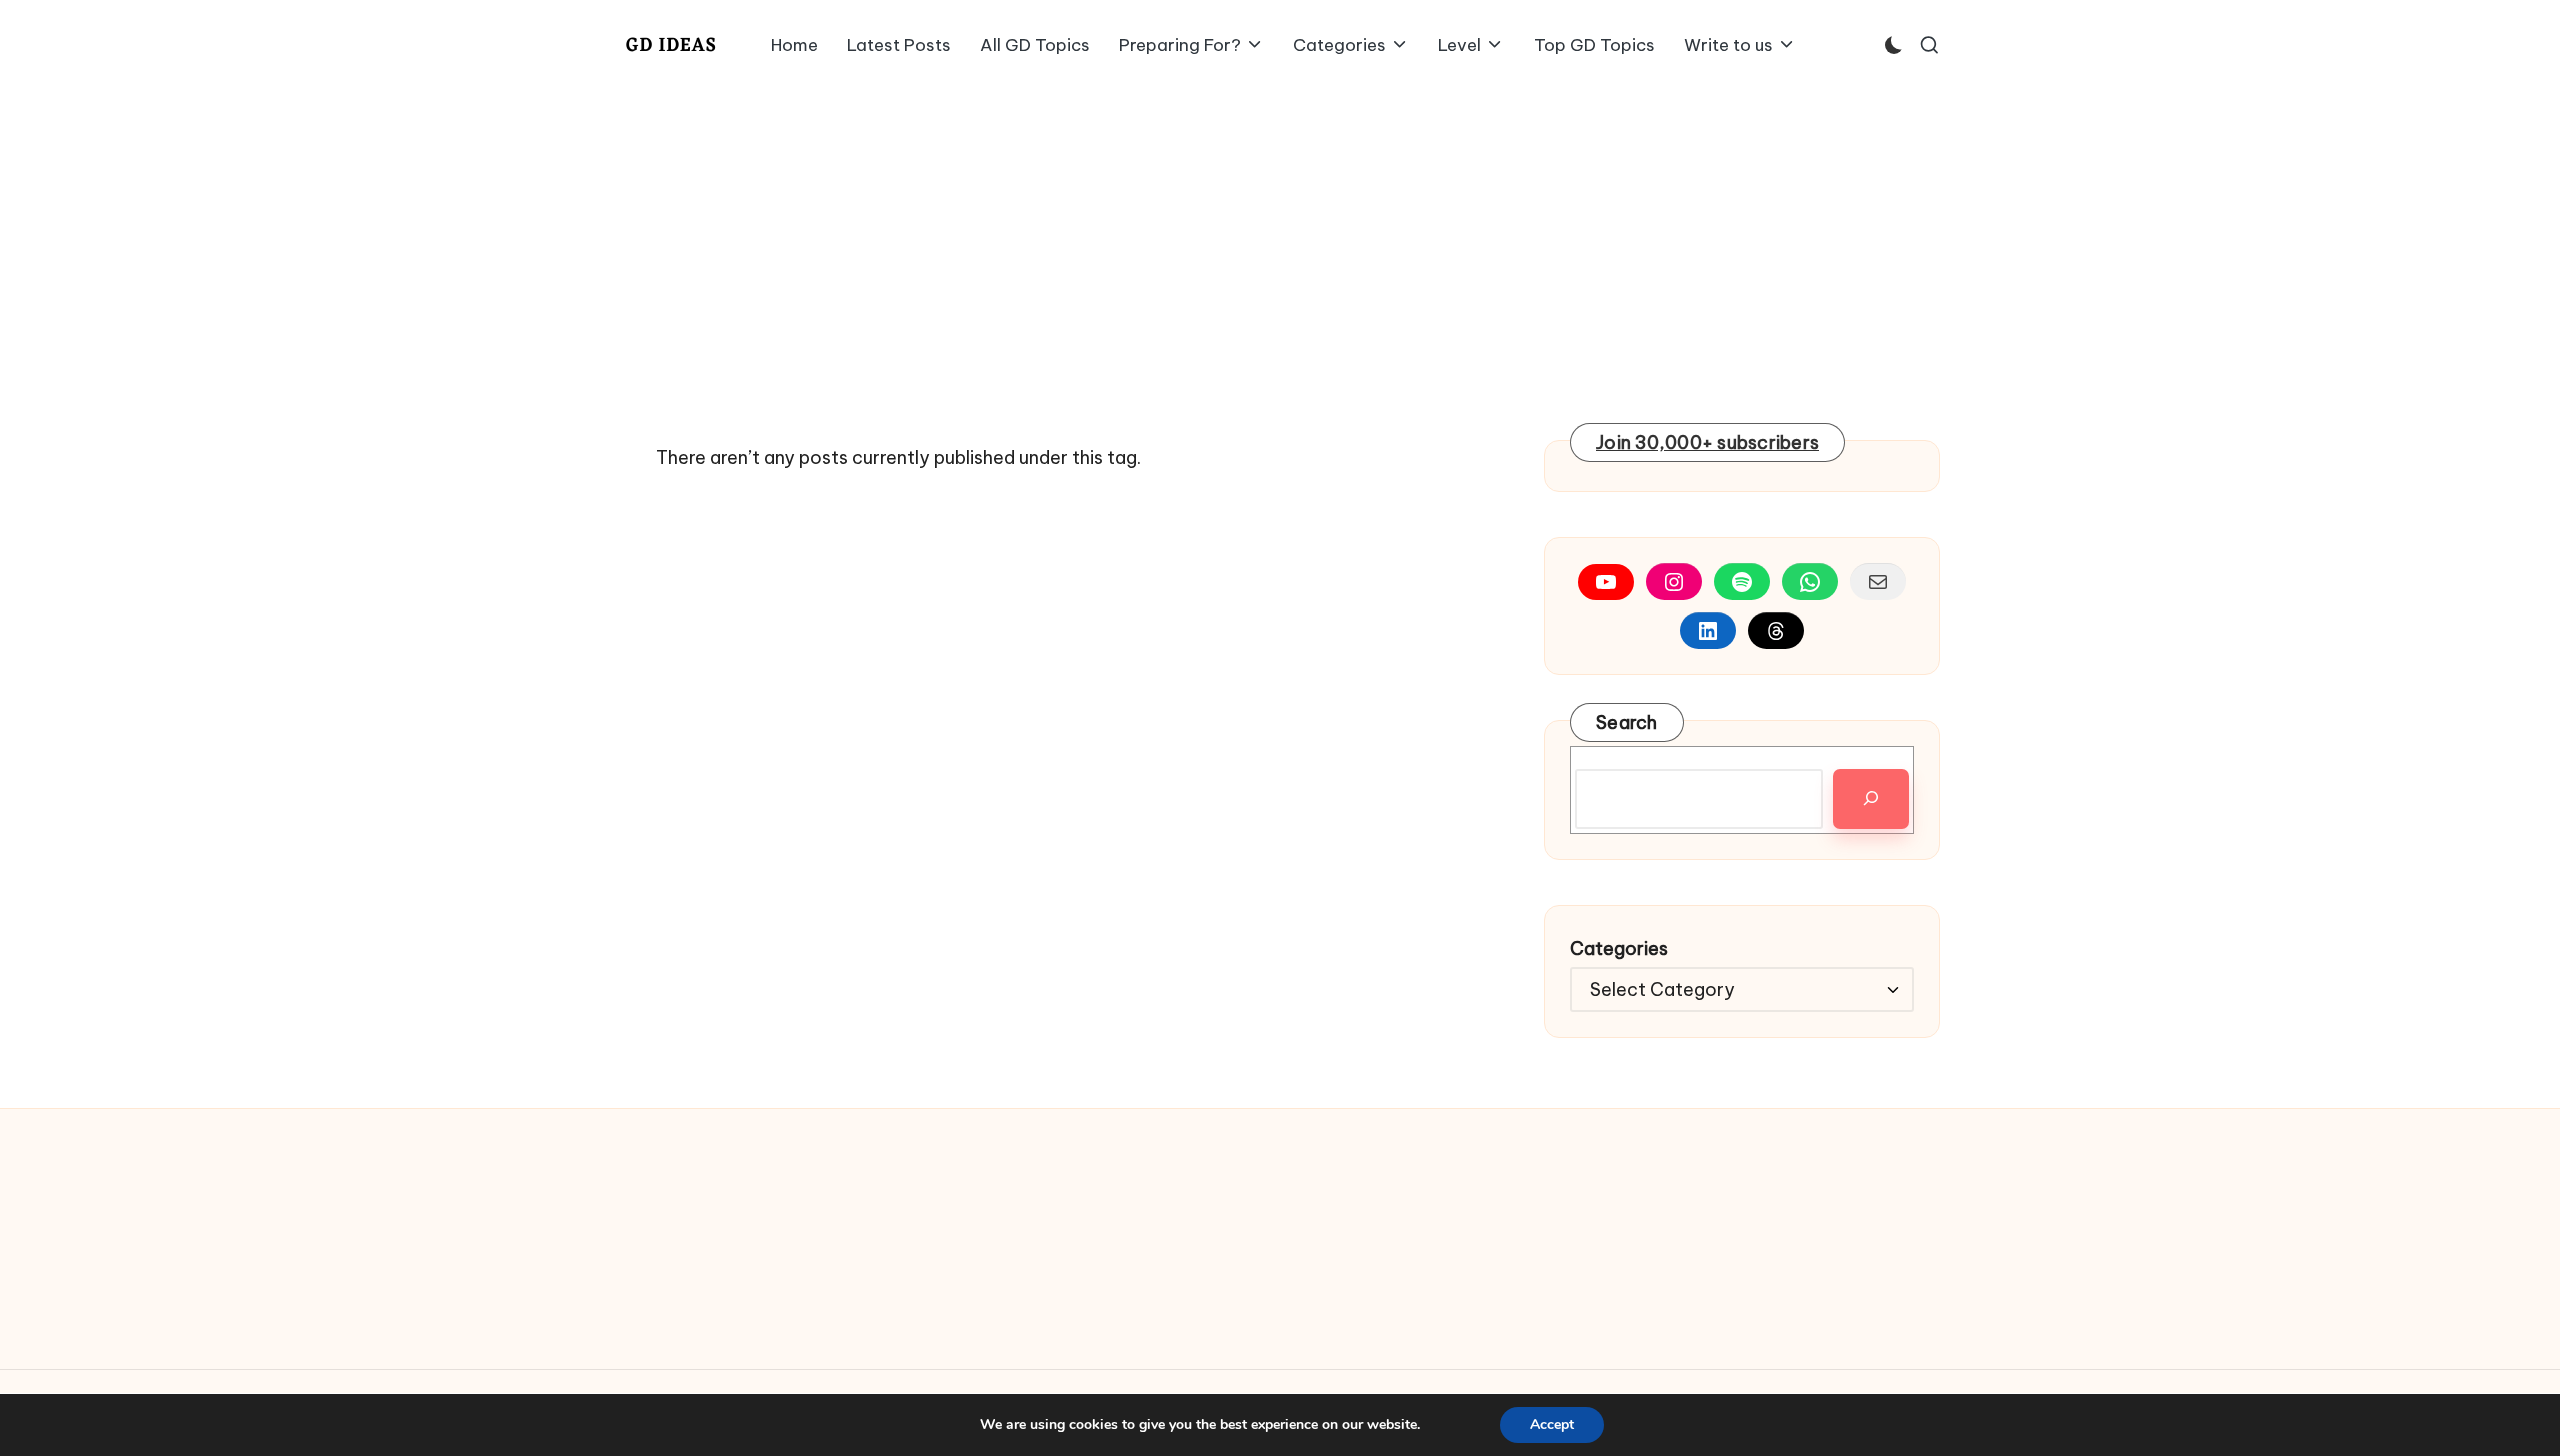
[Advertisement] (1280, 240)
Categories (1619, 948)
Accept (1552, 1424)
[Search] (1871, 799)
